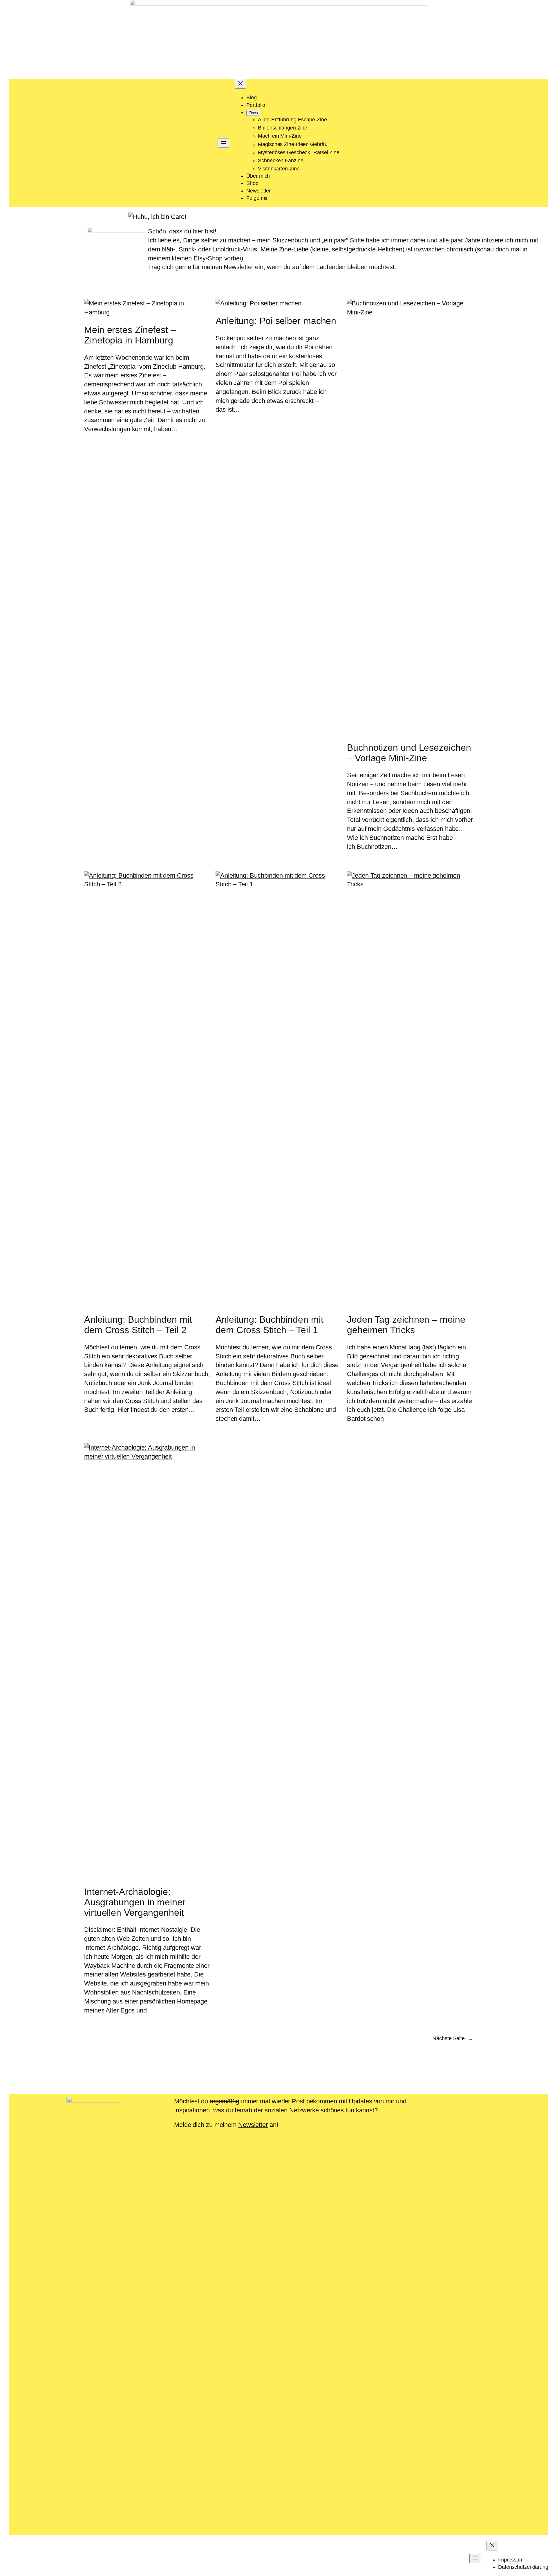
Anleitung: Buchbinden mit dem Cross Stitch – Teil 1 (270, 1325)
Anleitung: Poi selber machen (276, 321)
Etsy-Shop (208, 258)
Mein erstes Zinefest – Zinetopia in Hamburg (130, 335)
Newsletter (238, 267)
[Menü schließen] (240, 84)
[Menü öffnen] (223, 143)
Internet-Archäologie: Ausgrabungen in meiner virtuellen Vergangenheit (135, 1902)
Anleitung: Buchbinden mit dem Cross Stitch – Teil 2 (138, 1325)
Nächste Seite (453, 2038)
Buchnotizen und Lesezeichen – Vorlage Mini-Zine (409, 753)
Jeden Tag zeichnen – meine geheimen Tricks (406, 1325)
